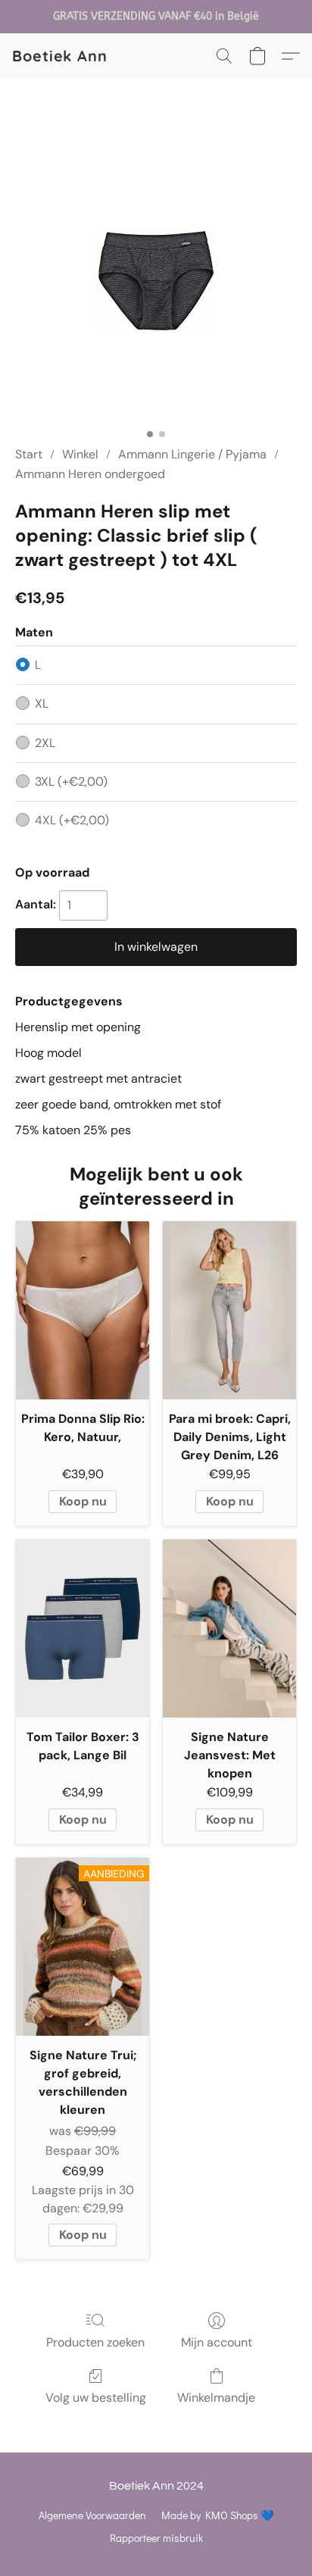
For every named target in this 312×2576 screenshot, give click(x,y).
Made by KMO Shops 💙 (217, 2515)
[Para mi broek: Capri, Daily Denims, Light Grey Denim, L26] (229, 1310)
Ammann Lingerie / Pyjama (192, 454)
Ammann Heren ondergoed (90, 474)
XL (42, 703)
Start (29, 454)
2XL (45, 743)
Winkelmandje (216, 2398)
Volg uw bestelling (96, 2398)
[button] (60, 56)
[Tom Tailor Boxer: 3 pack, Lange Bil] (83, 1629)
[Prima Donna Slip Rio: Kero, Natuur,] (83, 1310)
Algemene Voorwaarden (92, 2515)
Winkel (80, 454)
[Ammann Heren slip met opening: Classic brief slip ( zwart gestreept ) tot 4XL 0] (156, 281)
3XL (71, 782)
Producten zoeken (95, 2342)
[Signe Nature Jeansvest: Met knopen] (229, 1629)
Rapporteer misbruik (156, 2538)
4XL (72, 820)
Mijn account (217, 2342)
